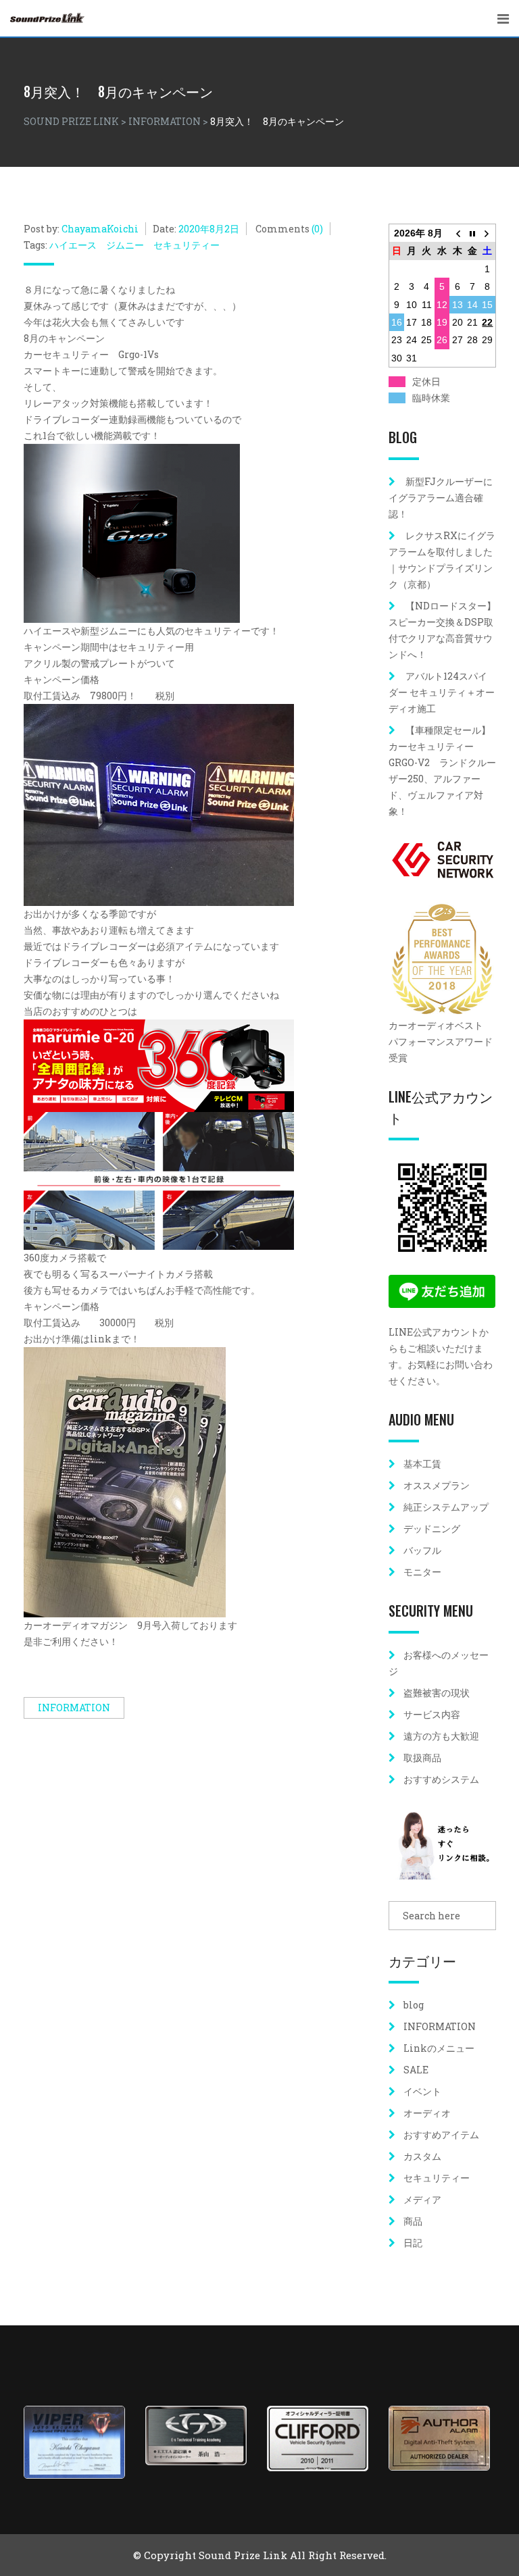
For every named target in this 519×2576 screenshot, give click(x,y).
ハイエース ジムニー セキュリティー (134, 245)
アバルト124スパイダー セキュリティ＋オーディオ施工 (442, 692)
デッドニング (432, 1529)
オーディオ (427, 2113)
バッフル (422, 1550)
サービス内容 (432, 1714)
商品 (413, 2221)
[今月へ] (473, 233)
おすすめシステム (441, 1779)
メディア (422, 2199)
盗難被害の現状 (437, 1693)
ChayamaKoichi (100, 229)
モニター (422, 1572)
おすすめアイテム (441, 2135)
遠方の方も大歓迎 (441, 1736)
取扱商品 (422, 1758)
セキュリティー (437, 2178)
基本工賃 (422, 1464)
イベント (422, 2091)
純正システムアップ (446, 1507)
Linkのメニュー (439, 2048)
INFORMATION (74, 1708)
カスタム (422, 2156)
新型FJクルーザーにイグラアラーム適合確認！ (441, 498)
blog (414, 2005)
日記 (413, 2243)
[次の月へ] (488, 233)
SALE (416, 2070)
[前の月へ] (457, 233)
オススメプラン (437, 1485)
